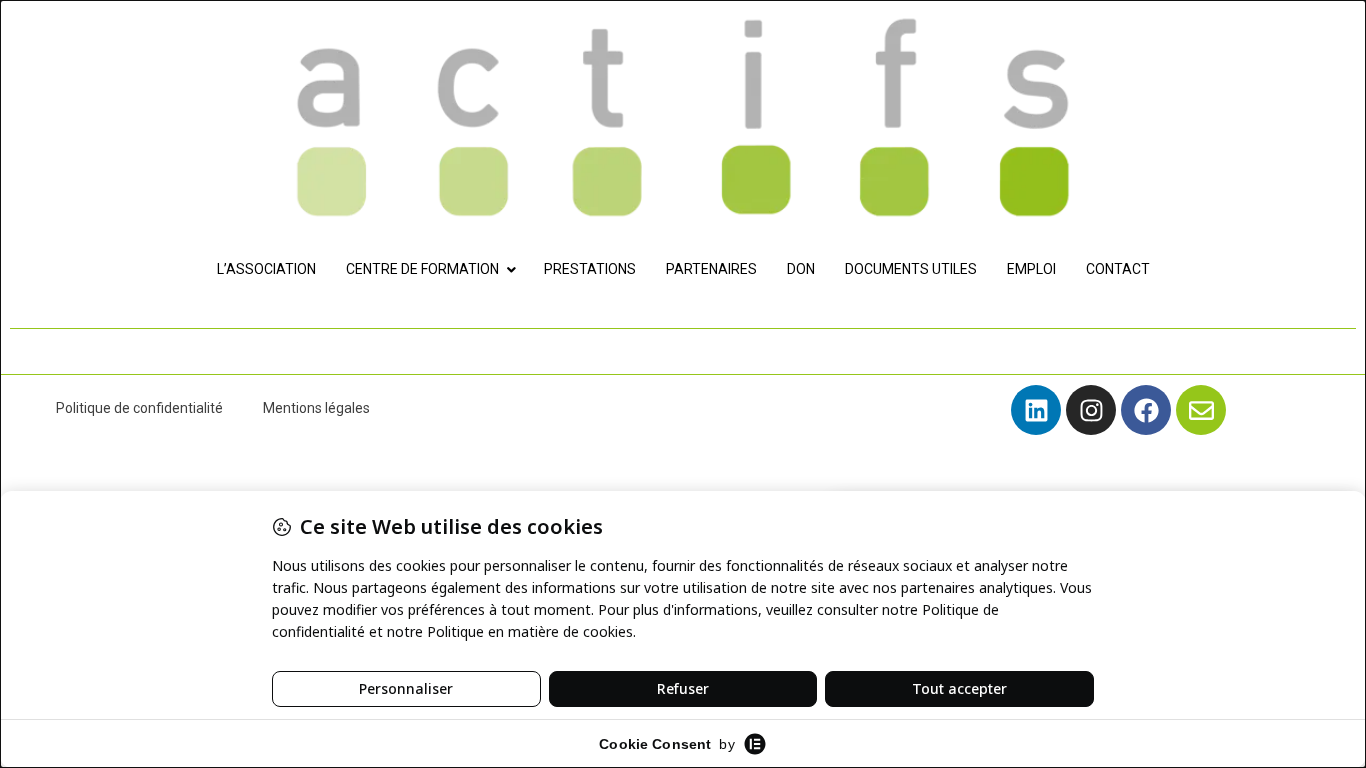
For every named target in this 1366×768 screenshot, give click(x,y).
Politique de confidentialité (139, 408)
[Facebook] (1146, 410)
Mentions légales (316, 408)
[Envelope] (1201, 410)
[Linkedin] (1036, 410)
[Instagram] (1091, 410)
